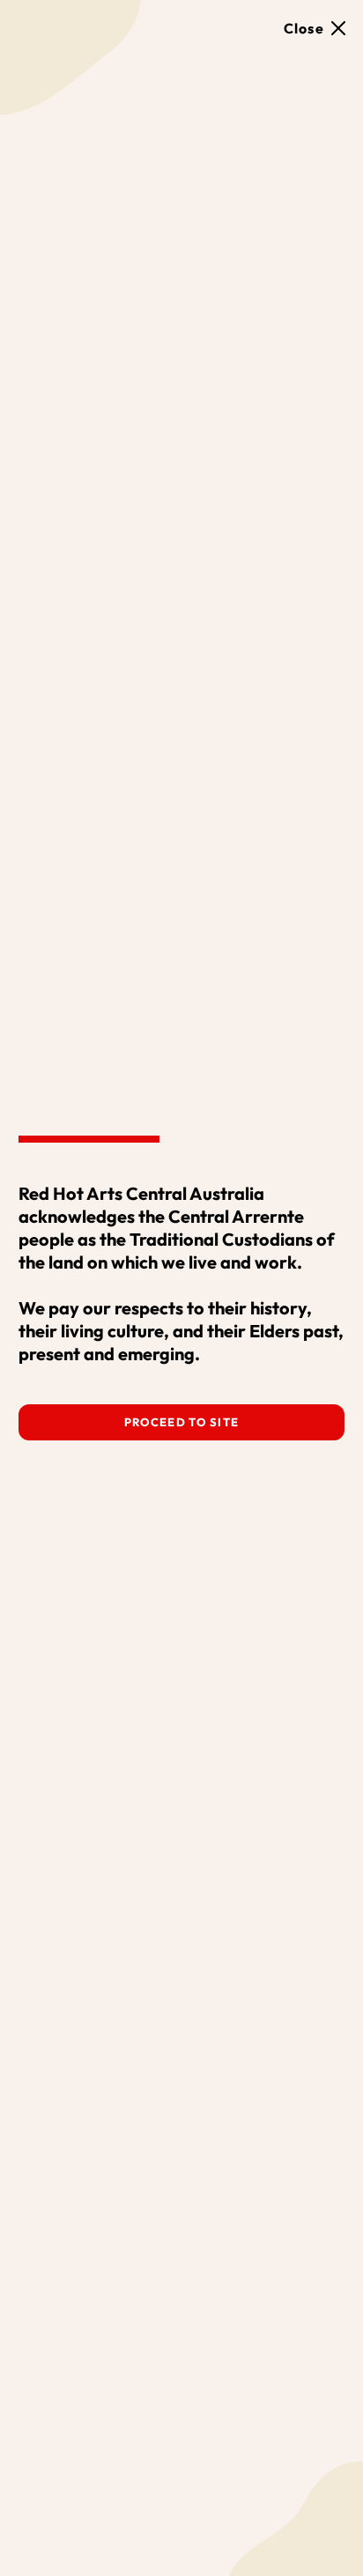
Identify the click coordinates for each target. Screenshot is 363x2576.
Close (304, 28)
